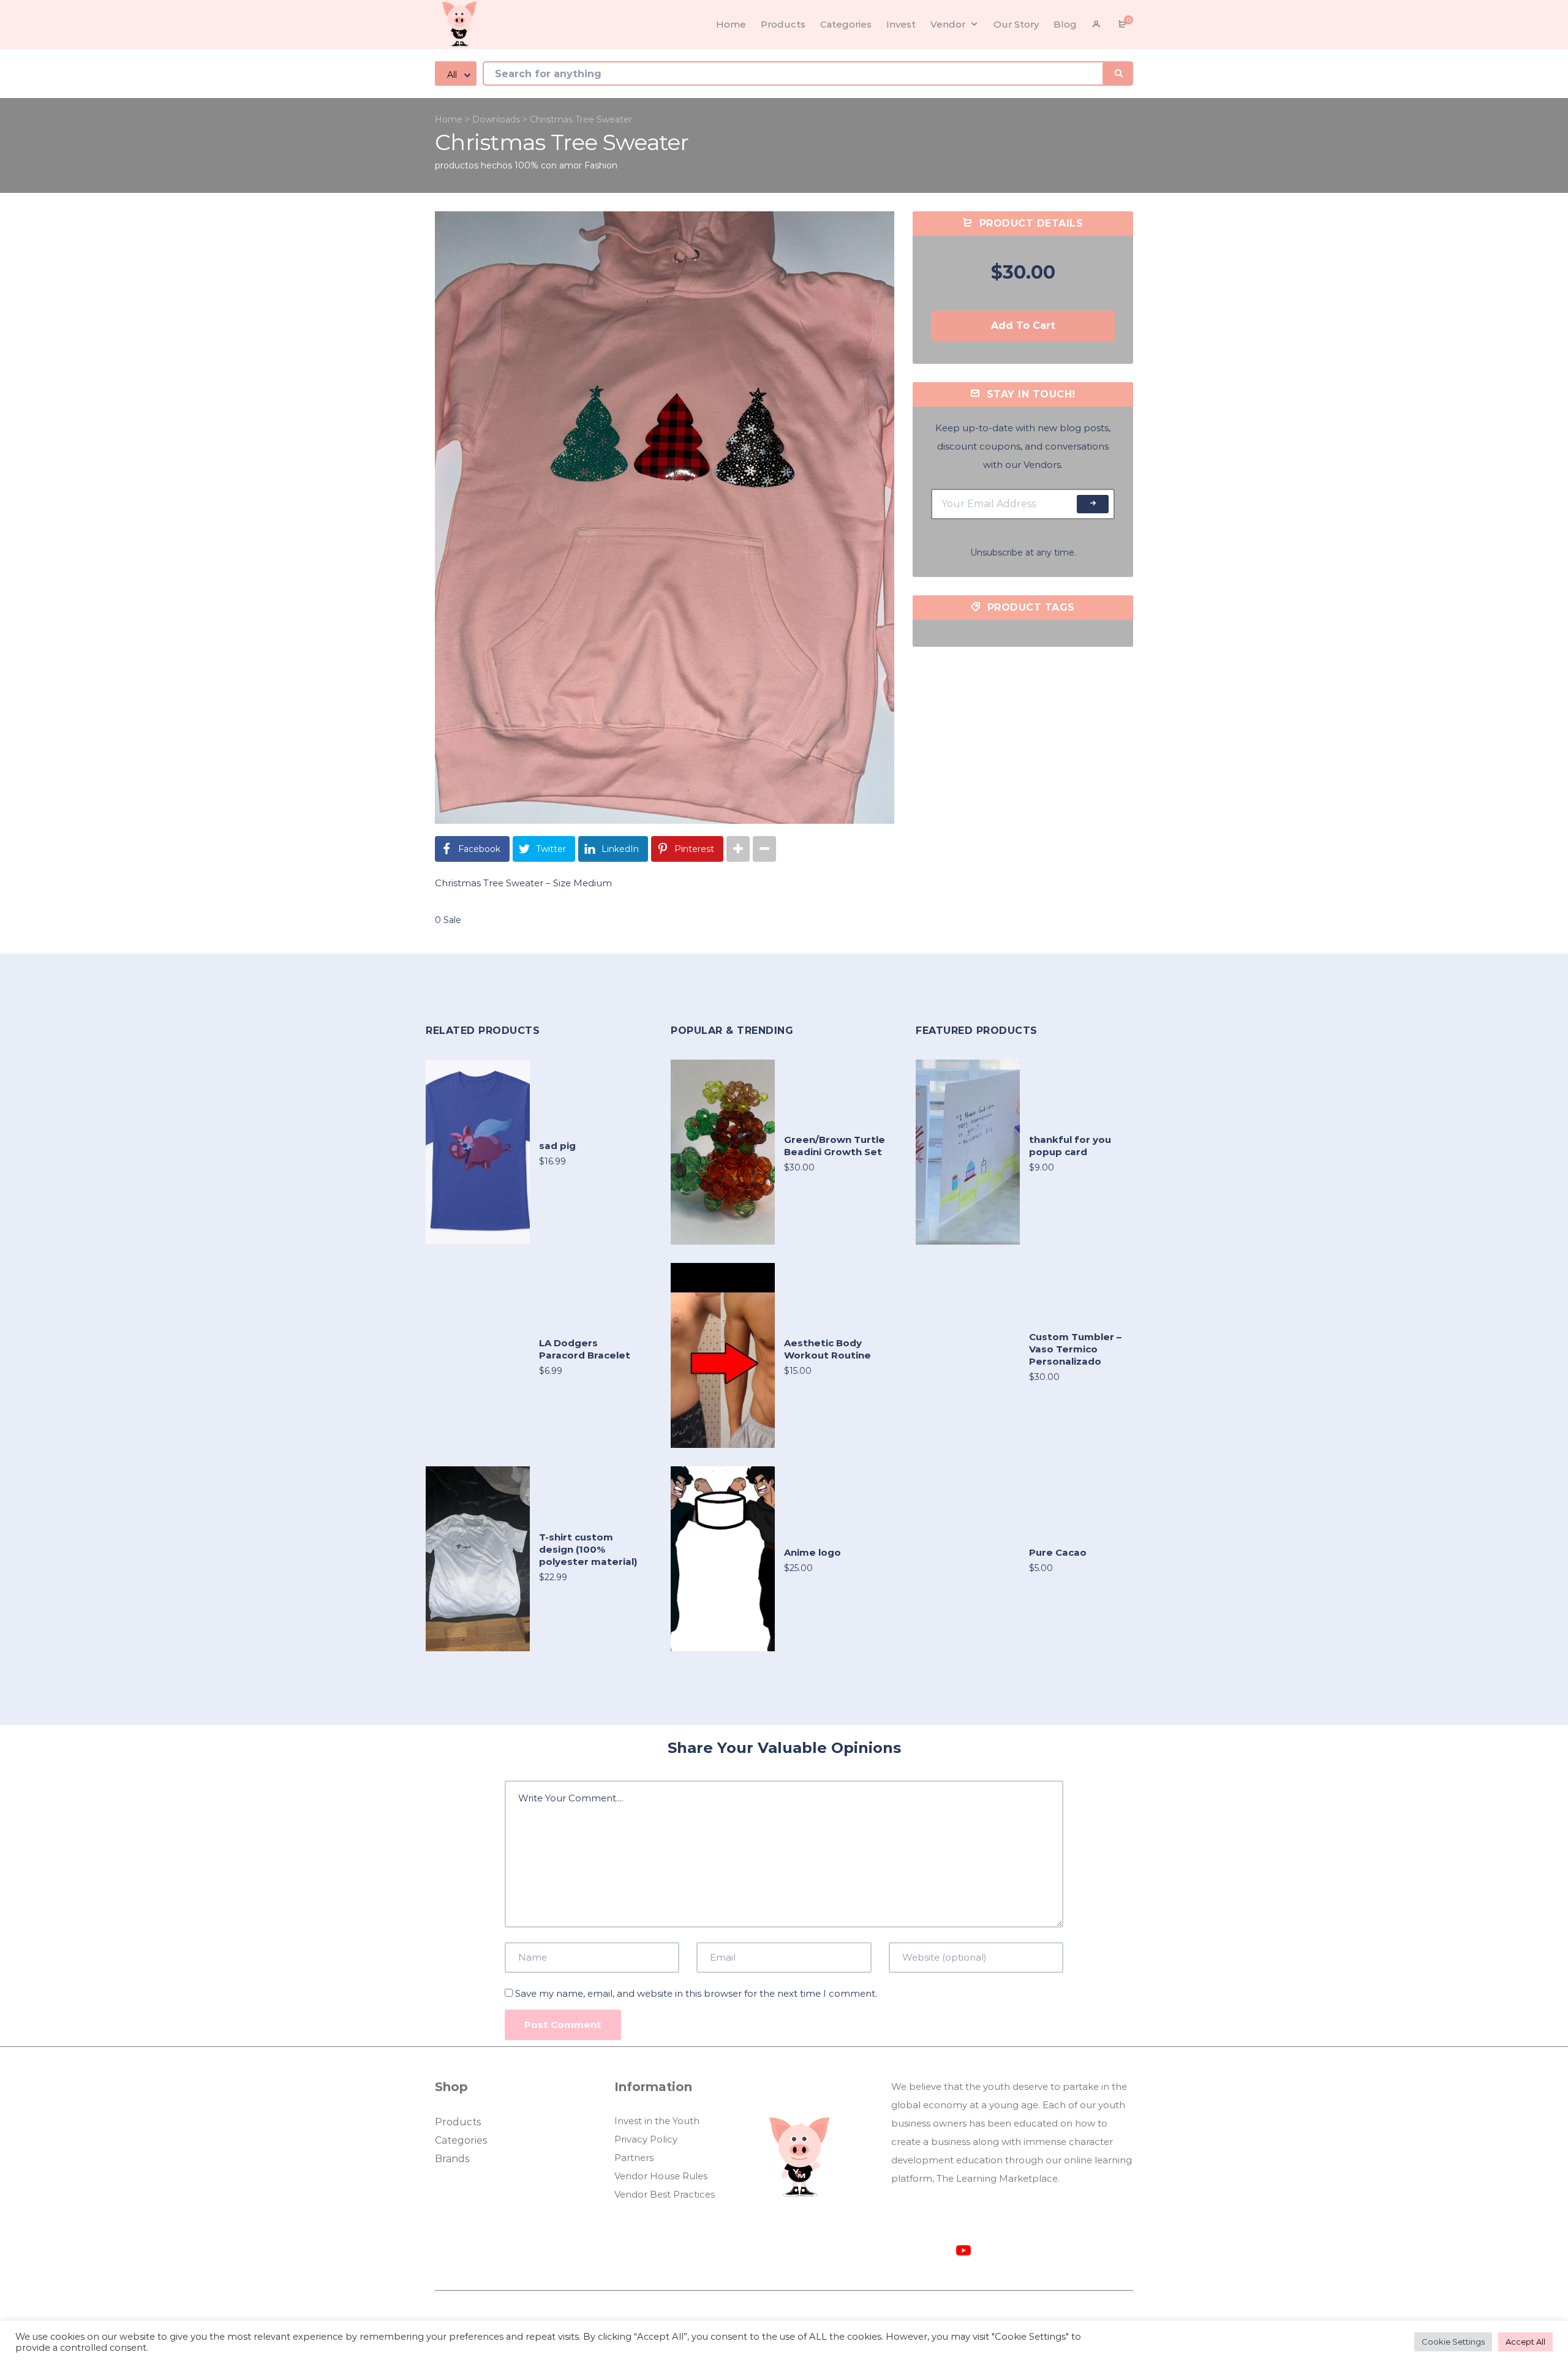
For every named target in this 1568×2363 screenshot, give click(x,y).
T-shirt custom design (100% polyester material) (588, 1549)
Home (449, 119)
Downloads (496, 119)
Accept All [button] (1525, 2342)
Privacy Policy (646, 2139)
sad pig (557, 1146)
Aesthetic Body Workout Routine (827, 1349)
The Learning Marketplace (997, 2178)
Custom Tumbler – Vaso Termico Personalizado (1075, 1349)
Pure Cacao (1058, 1552)
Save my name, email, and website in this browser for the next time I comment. (696, 1993)
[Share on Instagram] (738, 849)
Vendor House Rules (661, 2176)
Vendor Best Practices (665, 2194)
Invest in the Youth (657, 2121)
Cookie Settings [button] (1453, 2342)
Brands (452, 2159)
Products (458, 2122)
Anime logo (812, 1552)
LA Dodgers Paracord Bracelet (585, 1349)
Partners (634, 2158)
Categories (461, 2140)
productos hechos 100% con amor (508, 165)
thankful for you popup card (1070, 1146)
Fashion (601, 165)
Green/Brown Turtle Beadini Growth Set (835, 1146)
